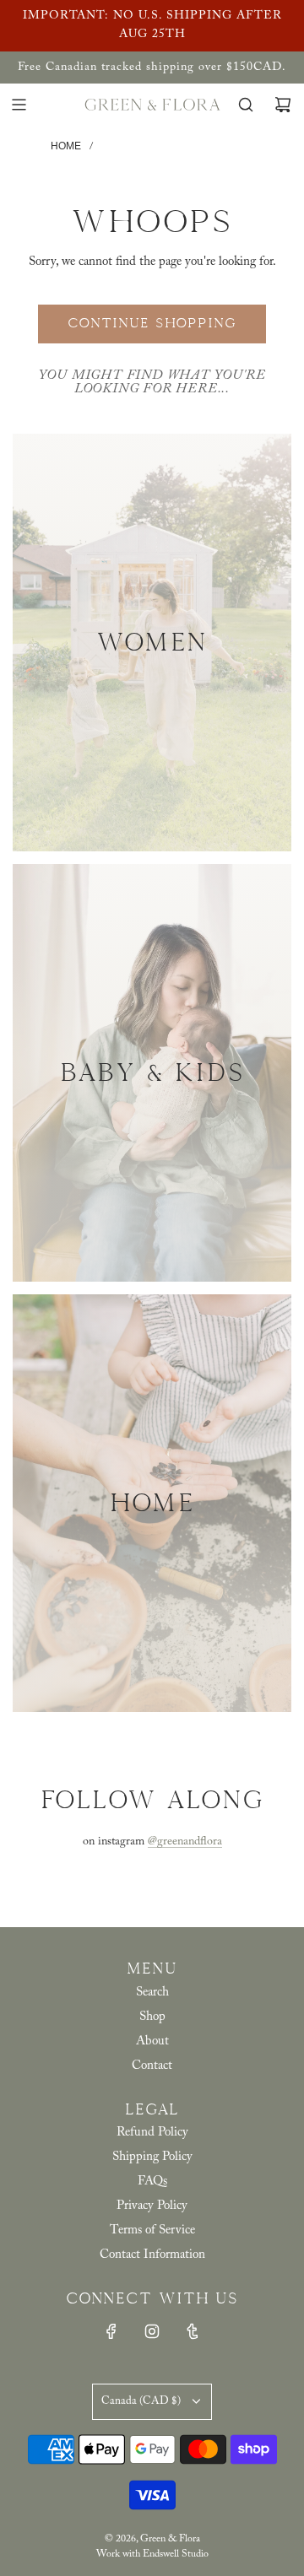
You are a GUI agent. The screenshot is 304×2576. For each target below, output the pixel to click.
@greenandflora (185, 1842)
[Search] (246, 105)
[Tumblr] (193, 2331)
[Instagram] (152, 2331)
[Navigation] (19, 105)
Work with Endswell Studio (152, 2554)
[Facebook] (111, 2331)
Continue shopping (152, 323)
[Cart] (283, 105)
